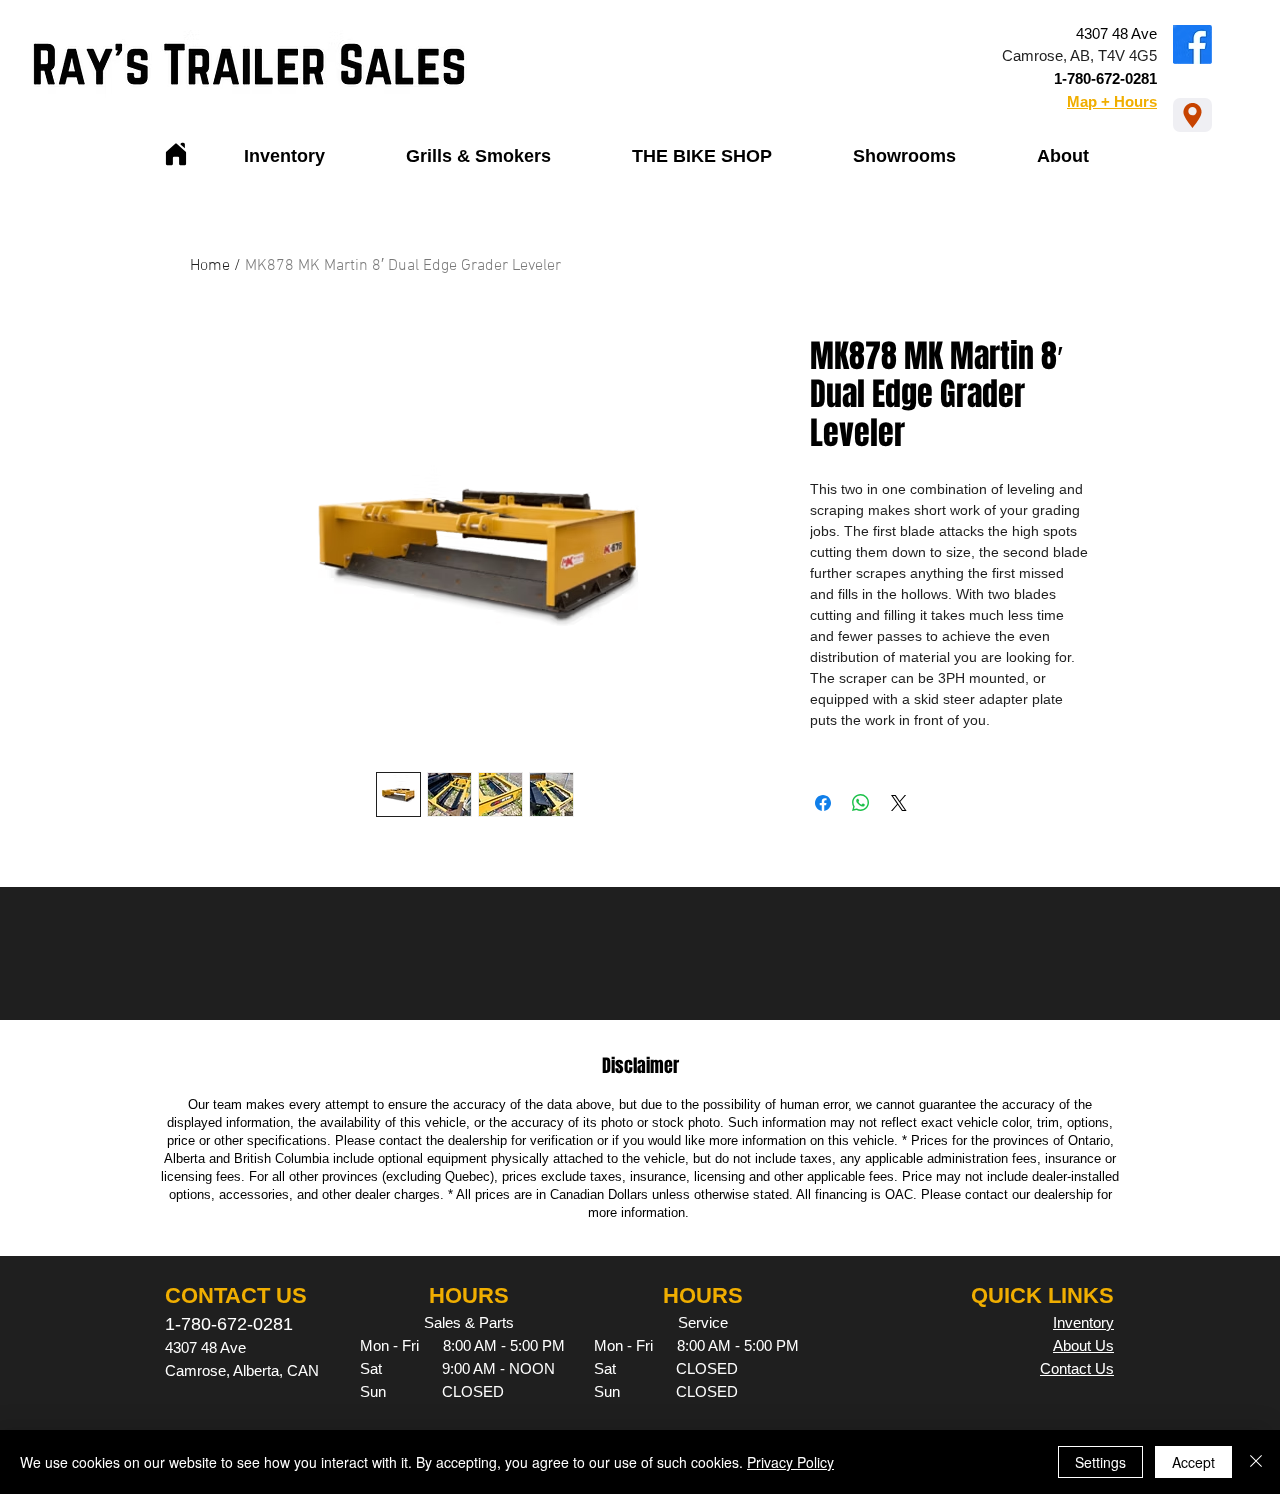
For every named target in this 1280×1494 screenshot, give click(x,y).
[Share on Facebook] (823, 803)
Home (210, 266)
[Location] (1192, 115)
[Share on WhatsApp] (861, 803)
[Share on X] (899, 803)
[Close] (1256, 1462)
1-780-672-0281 (1105, 78)
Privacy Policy (790, 1462)
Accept (1193, 1462)
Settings (1100, 1462)
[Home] (176, 154)
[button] (285, 156)
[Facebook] (1192, 44)
